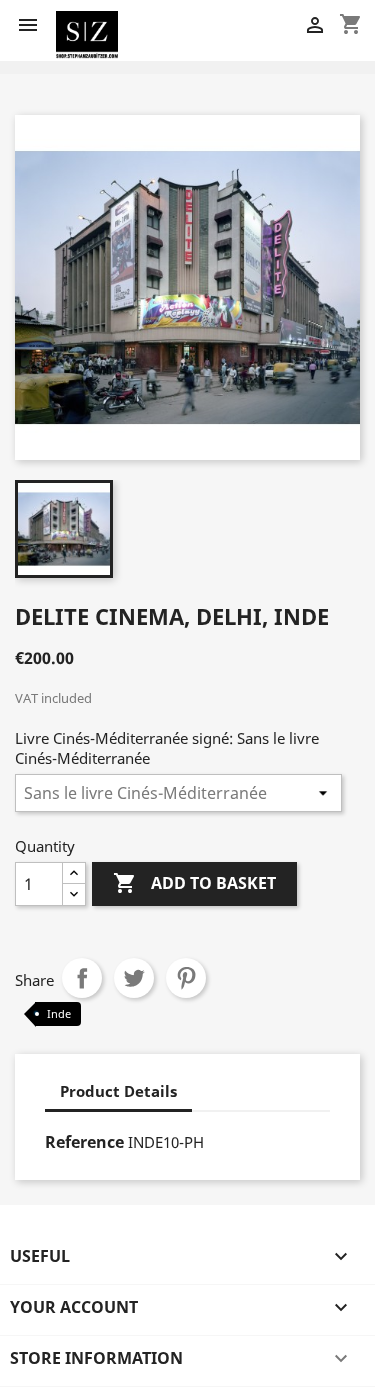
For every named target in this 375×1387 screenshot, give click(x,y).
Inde (59, 1013)
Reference (84, 1142)
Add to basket (194, 883)
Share (82, 978)
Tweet (134, 978)
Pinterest (186, 978)
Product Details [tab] (118, 1091)
